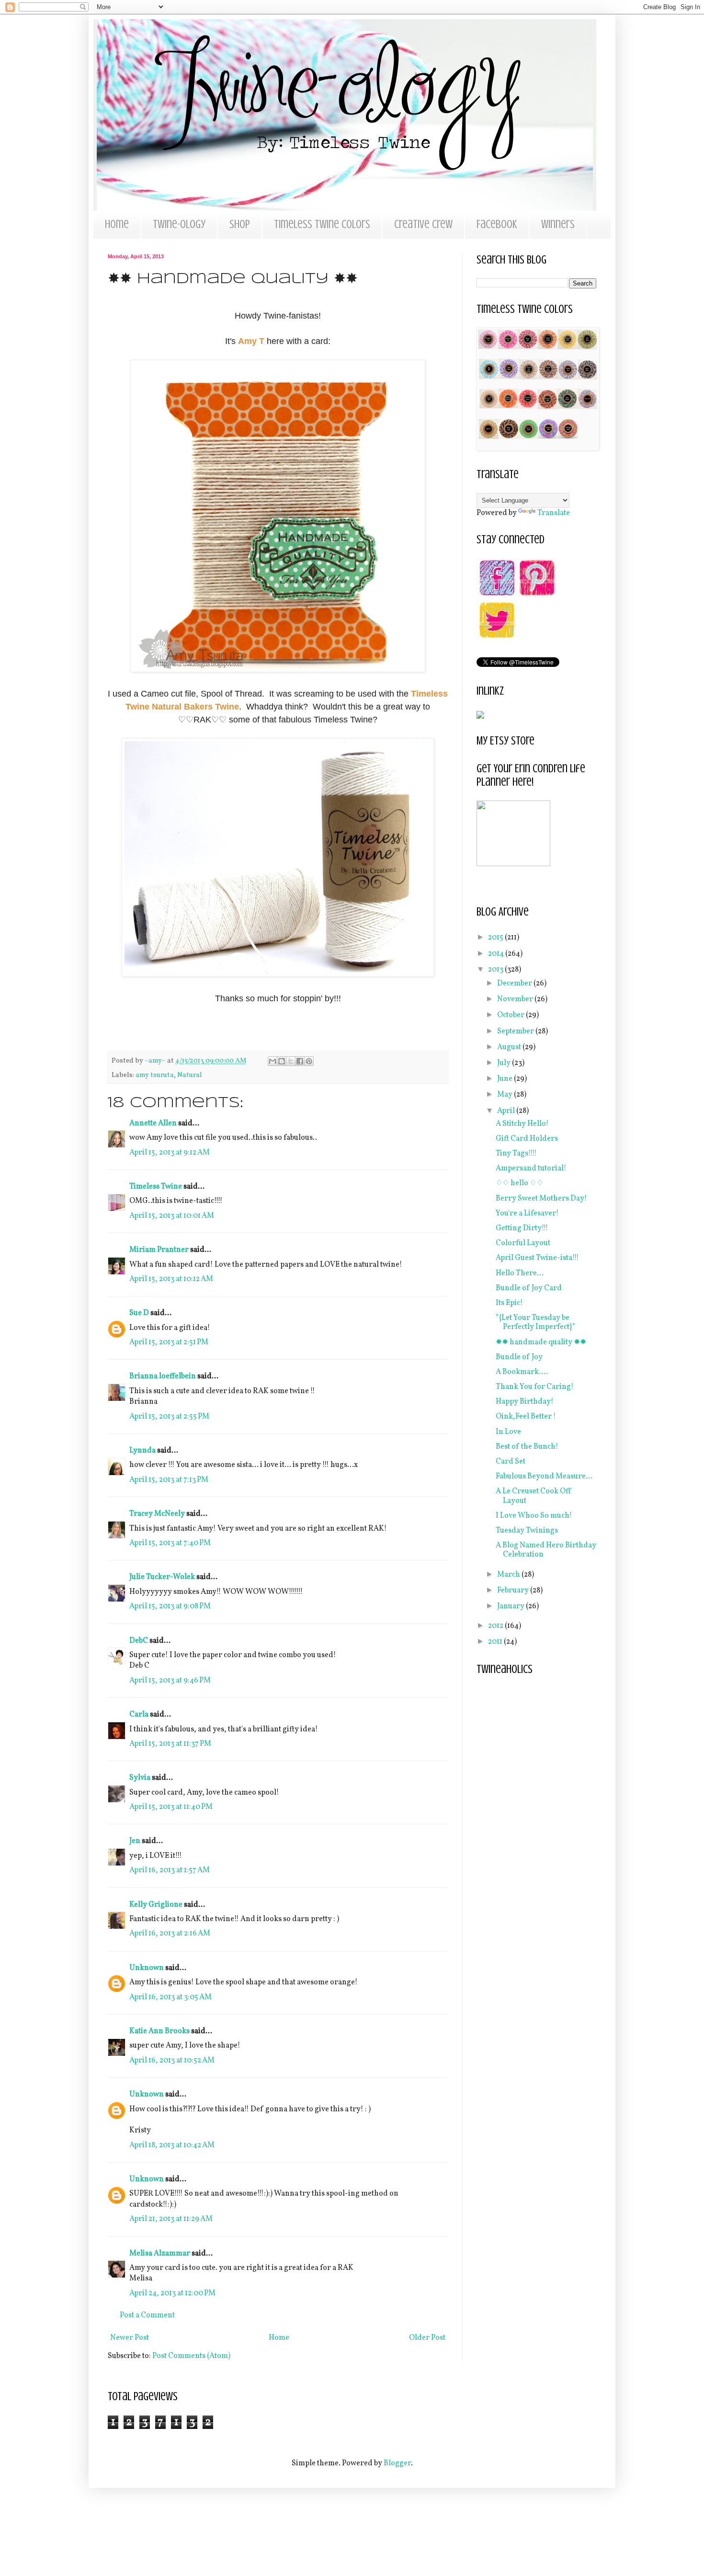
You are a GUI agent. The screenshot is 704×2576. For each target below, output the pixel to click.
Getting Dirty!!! (522, 1228)
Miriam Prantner (159, 1250)
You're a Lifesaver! (527, 1214)
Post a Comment (147, 2315)
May (505, 1095)
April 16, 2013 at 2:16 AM (170, 1934)
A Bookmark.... (522, 1372)
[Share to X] (291, 1061)
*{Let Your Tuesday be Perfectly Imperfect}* (536, 1322)
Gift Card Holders (527, 1139)
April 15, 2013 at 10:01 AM (172, 1216)
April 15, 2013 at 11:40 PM (171, 1807)
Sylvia (140, 1778)
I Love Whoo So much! (534, 1516)
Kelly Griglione (156, 1905)
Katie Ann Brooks (159, 2031)
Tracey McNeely (157, 1514)
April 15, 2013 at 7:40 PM (170, 1543)
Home (117, 224)
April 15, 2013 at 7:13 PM (169, 1480)
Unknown (147, 1968)
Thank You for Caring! (535, 1387)
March (509, 1575)
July (505, 1063)
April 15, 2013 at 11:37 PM (170, 1744)
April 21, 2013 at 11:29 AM (171, 2219)
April (507, 1111)
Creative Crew (423, 224)
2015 (496, 938)
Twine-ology (179, 224)
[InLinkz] (480, 715)
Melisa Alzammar (160, 2254)
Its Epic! (509, 1303)
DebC (139, 1641)
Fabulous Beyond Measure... (544, 1477)
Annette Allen (153, 1123)
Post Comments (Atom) (191, 2356)
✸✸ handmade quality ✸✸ (541, 1342)
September (516, 1031)
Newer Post (130, 2338)
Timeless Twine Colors (322, 224)
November (516, 999)
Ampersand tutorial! (531, 1168)
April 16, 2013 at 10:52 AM (172, 2061)
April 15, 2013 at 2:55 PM (169, 1417)
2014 (497, 954)
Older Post (427, 2338)
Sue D (139, 1313)
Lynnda (142, 1451)
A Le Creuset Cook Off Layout (534, 1496)
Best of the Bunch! (527, 1447)
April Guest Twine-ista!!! (537, 1258)
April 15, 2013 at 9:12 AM (170, 1153)
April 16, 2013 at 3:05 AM (170, 1997)
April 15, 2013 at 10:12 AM (171, 1279)
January (511, 1606)
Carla (139, 1715)
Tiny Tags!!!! (516, 1154)
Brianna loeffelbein (163, 1376)
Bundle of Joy (519, 1357)
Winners (558, 224)
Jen (135, 1841)
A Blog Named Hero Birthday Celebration (546, 1550)
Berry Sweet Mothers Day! (541, 1199)
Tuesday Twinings (527, 1531)
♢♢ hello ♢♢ (519, 1183)
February (514, 1591)
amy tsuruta (155, 1075)
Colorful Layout (523, 1243)
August (510, 1047)
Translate (554, 513)
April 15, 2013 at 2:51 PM (169, 1342)
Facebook (497, 224)
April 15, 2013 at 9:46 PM (170, 1681)
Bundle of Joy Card (529, 1288)
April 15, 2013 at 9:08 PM (170, 1606)
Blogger (397, 2463)
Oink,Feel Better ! (526, 1417)
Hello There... (520, 1273)
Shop (240, 224)
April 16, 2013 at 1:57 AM (170, 1870)
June (505, 1079)
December (515, 984)
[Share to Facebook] (300, 1061)
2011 (496, 1642)
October (511, 1015)
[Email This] (273, 1061)
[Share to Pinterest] (309, 1061)
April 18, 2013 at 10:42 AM (172, 2145)
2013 (496, 970)
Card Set (511, 1462)
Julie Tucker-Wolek (162, 1577)
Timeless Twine (156, 1187)
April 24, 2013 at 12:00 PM (172, 2293)
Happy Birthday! (525, 1402)
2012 (496, 1626)
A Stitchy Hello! (522, 1124)
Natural (190, 1075)
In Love (508, 1432)
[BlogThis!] (282, 1061)
